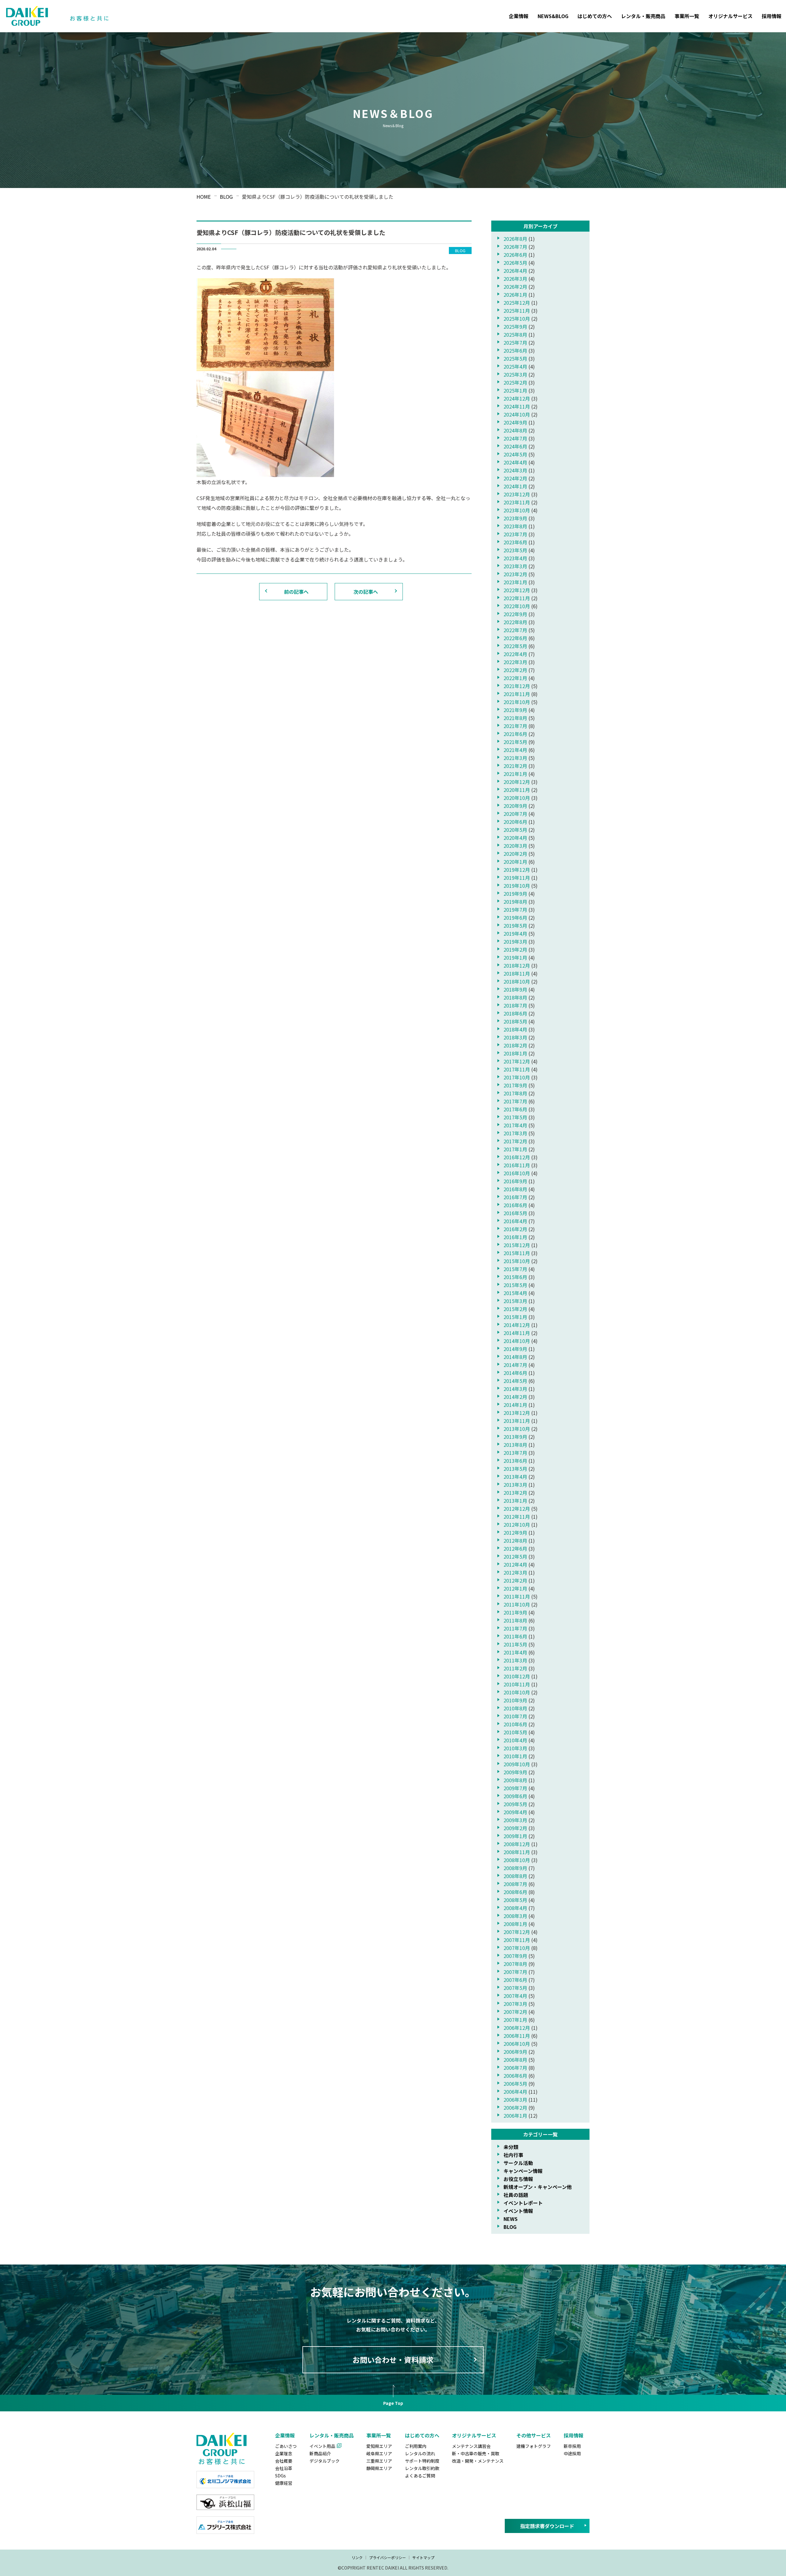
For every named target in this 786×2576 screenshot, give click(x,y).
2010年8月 (515, 1708)
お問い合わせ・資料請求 (393, 2360)
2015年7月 (515, 1269)
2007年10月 (517, 1948)
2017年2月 (515, 1141)
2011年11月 (517, 1596)
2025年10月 (517, 319)
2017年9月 (515, 1085)
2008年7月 (515, 1884)
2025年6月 (515, 350)
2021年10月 (517, 702)
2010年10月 (517, 1692)
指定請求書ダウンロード (547, 2526)
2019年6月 (515, 918)
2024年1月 (515, 486)
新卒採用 (572, 2446)
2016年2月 (515, 1229)
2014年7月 (515, 1365)
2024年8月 (515, 430)
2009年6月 (515, 1796)
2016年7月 (515, 1197)
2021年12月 (517, 686)
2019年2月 (515, 949)
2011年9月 (515, 1612)
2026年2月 (515, 287)
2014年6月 (515, 1373)
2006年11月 (517, 2036)
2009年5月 (515, 1804)
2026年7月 (515, 247)
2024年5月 (515, 454)
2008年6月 (515, 1892)
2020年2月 (515, 854)
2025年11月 (517, 311)
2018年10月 (517, 981)
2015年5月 (515, 1285)
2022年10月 (517, 606)
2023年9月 (515, 518)
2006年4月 (515, 2092)
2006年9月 (515, 2052)
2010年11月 (517, 1684)
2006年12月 (517, 2028)
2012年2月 (515, 1580)
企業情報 (519, 16)
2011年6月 (515, 1636)
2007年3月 (515, 2004)
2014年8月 (515, 1357)
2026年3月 (515, 279)
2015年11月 (517, 1253)
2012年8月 (515, 1541)
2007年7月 (515, 1972)
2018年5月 (515, 1021)
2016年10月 (517, 1173)
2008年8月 (515, 1876)
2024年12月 (517, 398)
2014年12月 (517, 1325)
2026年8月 (515, 239)
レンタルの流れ (420, 2453)
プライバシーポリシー (387, 2557)
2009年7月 (515, 1788)
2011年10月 (517, 1604)
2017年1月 (515, 1149)
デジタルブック (325, 2461)
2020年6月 (515, 822)
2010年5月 (515, 1732)
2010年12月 (517, 1676)
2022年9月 (515, 614)
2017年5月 (515, 1117)
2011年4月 (515, 1652)
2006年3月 (515, 2100)
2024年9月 (515, 422)
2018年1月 (515, 1053)
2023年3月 (515, 566)
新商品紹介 (320, 2453)
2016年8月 (515, 1189)
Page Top (393, 2403)
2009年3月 (515, 1820)
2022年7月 (515, 630)
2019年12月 (517, 870)
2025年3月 (515, 374)
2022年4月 (515, 654)
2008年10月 (517, 1860)
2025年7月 (515, 343)
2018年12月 (517, 965)
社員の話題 (516, 2195)
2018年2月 (515, 1045)
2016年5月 (515, 1213)
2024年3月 (515, 470)
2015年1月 (515, 1317)
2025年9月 (515, 327)
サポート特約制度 (422, 2461)
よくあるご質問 (420, 2476)
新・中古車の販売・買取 (476, 2453)
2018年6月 (515, 1013)
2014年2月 (515, 1397)
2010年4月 (515, 1740)
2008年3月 (515, 1916)
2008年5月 (515, 1900)
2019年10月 (517, 886)
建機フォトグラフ (534, 2446)
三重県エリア (379, 2461)
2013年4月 (515, 1477)
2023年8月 (515, 526)
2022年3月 (515, 662)
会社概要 (284, 2461)
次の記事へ (366, 592)
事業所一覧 (687, 16)
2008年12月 (517, 1844)
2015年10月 (517, 1261)
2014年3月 (515, 1389)
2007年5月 (515, 1988)
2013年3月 (515, 1485)
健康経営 (284, 2483)
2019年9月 (515, 894)
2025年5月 (515, 358)
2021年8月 (515, 718)
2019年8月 (515, 902)
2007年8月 (515, 1964)
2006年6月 (515, 2076)
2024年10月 (517, 414)
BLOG (510, 2227)
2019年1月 (515, 957)
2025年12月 (517, 303)
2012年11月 (517, 1517)
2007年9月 (515, 1956)
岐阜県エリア (379, 2453)
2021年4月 (515, 750)
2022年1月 (515, 678)
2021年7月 (515, 726)
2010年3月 (515, 1748)
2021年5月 (515, 742)
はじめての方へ (595, 16)
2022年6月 (515, 638)
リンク (357, 2557)
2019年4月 (515, 934)
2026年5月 (515, 263)
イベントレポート (523, 2203)
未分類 (511, 2147)
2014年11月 (517, 1333)
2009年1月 (515, 1836)
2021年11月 (517, 694)
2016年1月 (515, 1237)
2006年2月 (515, 2108)
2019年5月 (515, 926)
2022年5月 (515, 646)
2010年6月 (515, 1724)
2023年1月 (515, 582)
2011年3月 (515, 1660)
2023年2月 (515, 574)
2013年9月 (515, 1437)
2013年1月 (515, 1501)
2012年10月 (517, 1525)
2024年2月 (515, 478)
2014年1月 (515, 1405)
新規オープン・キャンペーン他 (538, 2187)
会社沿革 (284, 2468)
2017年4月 (515, 1125)
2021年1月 (515, 774)
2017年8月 (515, 1093)
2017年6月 (515, 1109)
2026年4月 (515, 271)
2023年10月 (517, 510)
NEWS (511, 2219)
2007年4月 (515, 1996)
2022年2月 (515, 670)
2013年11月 (517, 1421)
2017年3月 (515, 1133)
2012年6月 (515, 1548)
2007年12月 (517, 1932)
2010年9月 (515, 1700)
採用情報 (772, 16)
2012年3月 (515, 1572)
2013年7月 (515, 1453)
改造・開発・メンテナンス (478, 2461)
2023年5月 (515, 550)
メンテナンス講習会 (471, 2446)
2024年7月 (515, 438)
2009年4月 (515, 1812)
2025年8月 (515, 335)
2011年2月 (515, 1668)
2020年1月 (515, 862)
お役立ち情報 (518, 2179)
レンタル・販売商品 (643, 16)
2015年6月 (515, 1277)
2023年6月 (515, 542)
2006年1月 (515, 2116)
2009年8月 (515, 1780)
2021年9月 (515, 710)
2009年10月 (517, 1764)
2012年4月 (515, 1564)
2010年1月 (515, 1756)
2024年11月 (517, 406)
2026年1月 (515, 295)
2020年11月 (517, 790)
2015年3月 (515, 1301)
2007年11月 (517, 1940)
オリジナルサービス (730, 16)
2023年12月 (517, 494)
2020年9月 (515, 806)
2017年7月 (515, 1101)
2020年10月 (517, 798)
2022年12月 (517, 590)
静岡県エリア (379, 2468)
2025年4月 (515, 366)
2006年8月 (515, 2060)
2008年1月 (515, 1924)
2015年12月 (517, 1245)
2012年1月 (515, 1588)
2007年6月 (515, 1980)
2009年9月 (515, 1772)
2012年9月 (515, 1533)
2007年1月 (515, 2020)
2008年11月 (517, 1852)
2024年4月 (515, 462)
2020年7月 (515, 814)
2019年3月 (515, 942)
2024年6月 (515, 446)
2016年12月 (517, 1157)
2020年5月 (515, 830)
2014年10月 (517, 1341)
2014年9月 (515, 1349)
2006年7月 (515, 2068)
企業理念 (284, 2453)
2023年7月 (515, 534)
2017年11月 (517, 1069)
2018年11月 (517, 973)
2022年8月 (515, 622)
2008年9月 (515, 1868)
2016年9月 (515, 1181)
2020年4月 (515, 838)
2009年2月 (515, 1828)
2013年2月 (515, 1493)
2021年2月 (515, 766)
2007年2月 (515, 2012)
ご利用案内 (416, 2446)
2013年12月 (517, 1413)
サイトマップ (423, 2557)
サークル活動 (518, 2163)
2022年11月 (517, 598)
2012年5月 (515, 1556)
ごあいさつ (286, 2446)
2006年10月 (517, 2044)
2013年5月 (515, 1469)
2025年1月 (515, 390)
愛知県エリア (379, 2446)
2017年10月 (517, 1077)
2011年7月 (515, 1628)
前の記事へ (296, 592)
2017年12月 (517, 1061)
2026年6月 (515, 255)
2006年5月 (515, 2084)
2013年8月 (515, 1445)
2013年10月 (517, 1429)
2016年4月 (515, 1221)
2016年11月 (517, 1165)
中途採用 (572, 2453)
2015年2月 (515, 1309)
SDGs (280, 2476)
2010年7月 (515, 1716)
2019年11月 (517, 878)
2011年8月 (515, 1620)
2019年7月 (515, 910)
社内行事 (513, 2155)
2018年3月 (515, 1037)
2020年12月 (517, 782)
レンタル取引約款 (422, 2468)
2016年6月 (515, 1205)
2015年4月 (515, 1293)
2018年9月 (515, 989)
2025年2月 (515, 382)
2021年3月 (515, 758)
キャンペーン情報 (523, 2171)
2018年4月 (515, 1029)
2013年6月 (515, 1461)
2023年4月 (515, 558)
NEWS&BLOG (553, 16)
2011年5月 (515, 1644)
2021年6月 (515, 734)
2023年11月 (517, 502)
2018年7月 (515, 1005)
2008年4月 (515, 1908)
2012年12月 (517, 1509)
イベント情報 (518, 2211)
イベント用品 (322, 2446)
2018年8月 (515, 997)
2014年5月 (515, 1381)
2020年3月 (515, 846)
